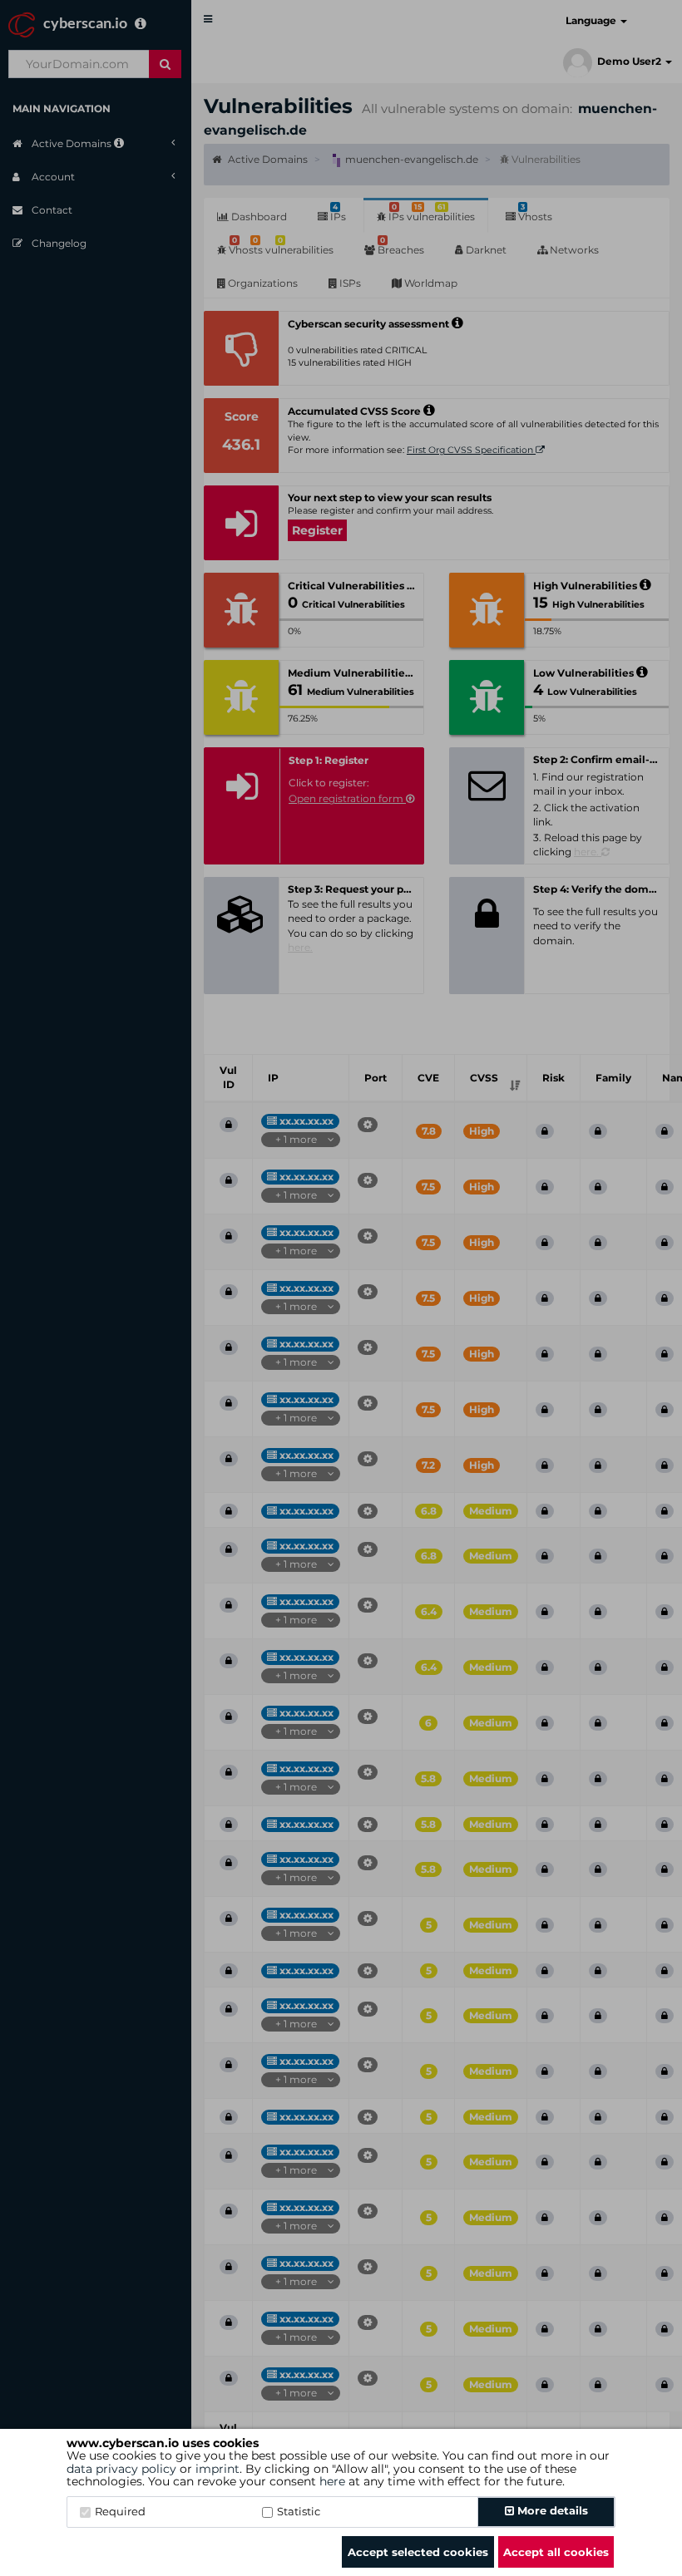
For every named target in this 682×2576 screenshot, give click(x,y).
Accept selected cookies (418, 2552)
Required (120, 2511)
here (332, 2481)
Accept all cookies (556, 2552)
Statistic (299, 2511)
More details (551, 2510)
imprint (217, 2469)
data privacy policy (121, 2469)
